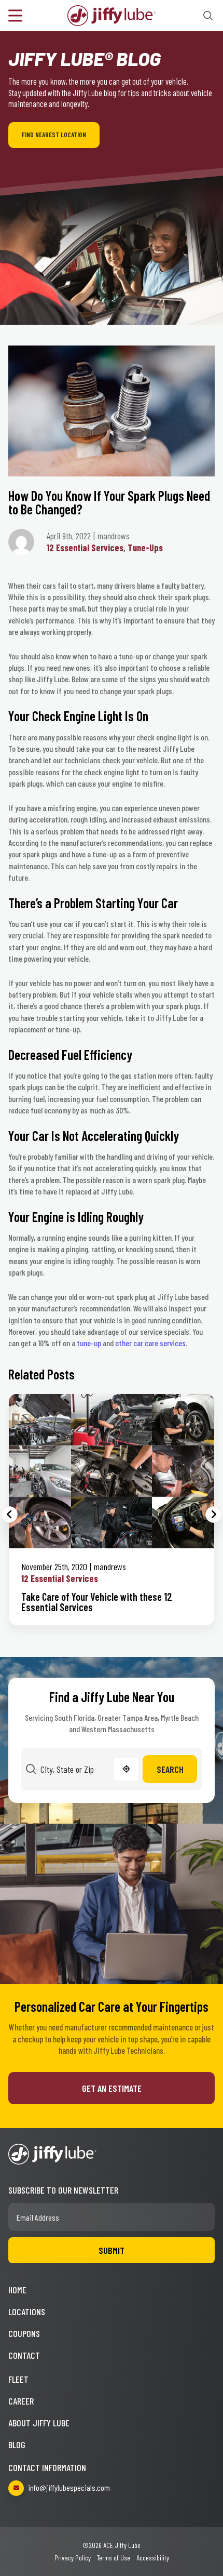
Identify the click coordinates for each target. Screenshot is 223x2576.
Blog (17, 2445)
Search (170, 1769)
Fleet (18, 2379)
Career (21, 2401)
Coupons (24, 2333)
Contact (24, 2355)
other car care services (150, 1343)
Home (17, 2290)
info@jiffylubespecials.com (69, 2487)
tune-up (89, 1343)
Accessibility (153, 2558)
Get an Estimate (112, 2088)
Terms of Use (114, 2558)
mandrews (110, 1566)
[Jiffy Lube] (112, 14)
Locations (27, 2312)
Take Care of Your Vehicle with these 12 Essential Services (97, 1602)
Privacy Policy (73, 2558)
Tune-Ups (145, 548)
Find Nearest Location (54, 135)
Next (214, 1515)
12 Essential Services (85, 548)
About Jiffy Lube (39, 2423)
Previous (9, 1515)
